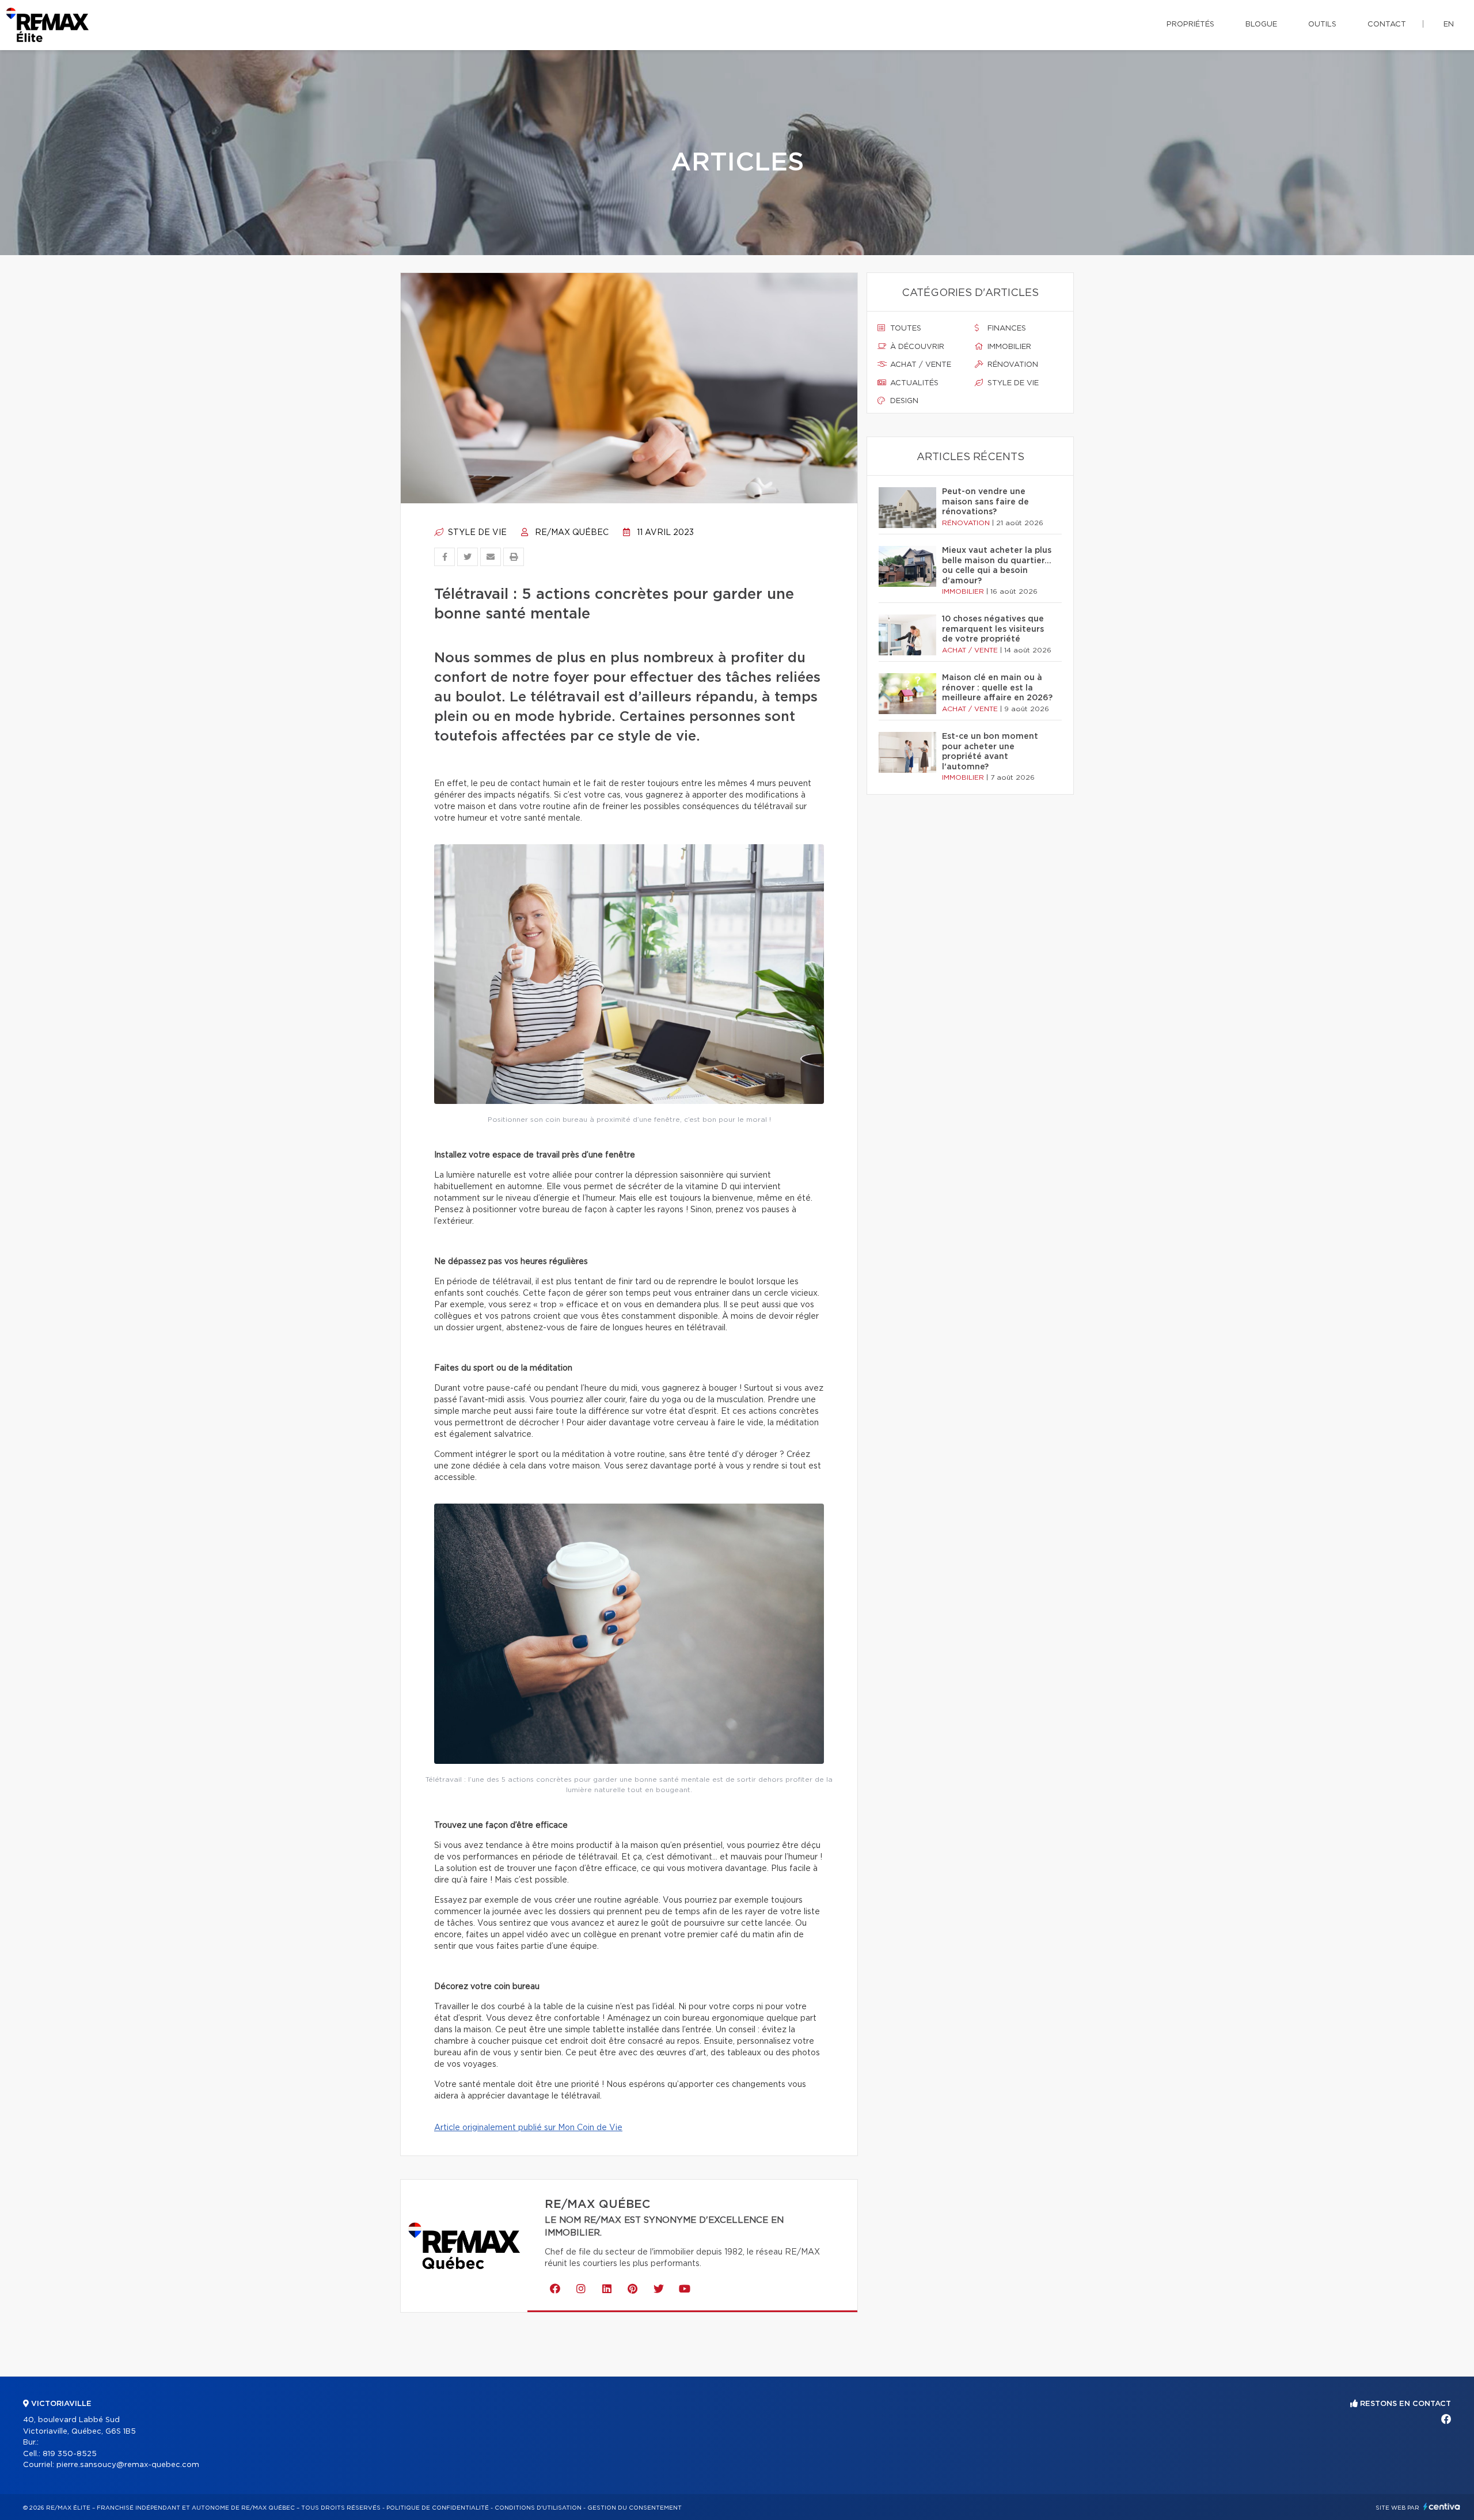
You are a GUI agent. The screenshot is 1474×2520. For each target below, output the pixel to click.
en (1449, 24)
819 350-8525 (70, 2454)
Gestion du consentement (635, 2508)
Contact (1387, 24)
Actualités (913, 383)
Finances (1006, 329)
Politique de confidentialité (438, 2508)
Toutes (905, 329)
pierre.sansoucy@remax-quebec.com (128, 2465)
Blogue (1261, 24)
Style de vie (476, 533)
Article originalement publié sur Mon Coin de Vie (528, 2128)
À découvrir (916, 347)
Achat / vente (920, 365)
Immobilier (1008, 347)
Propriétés (1190, 24)
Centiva (1442, 2506)
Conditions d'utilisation (538, 2508)
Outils (1322, 24)
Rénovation (1012, 365)
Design (903, 401)
